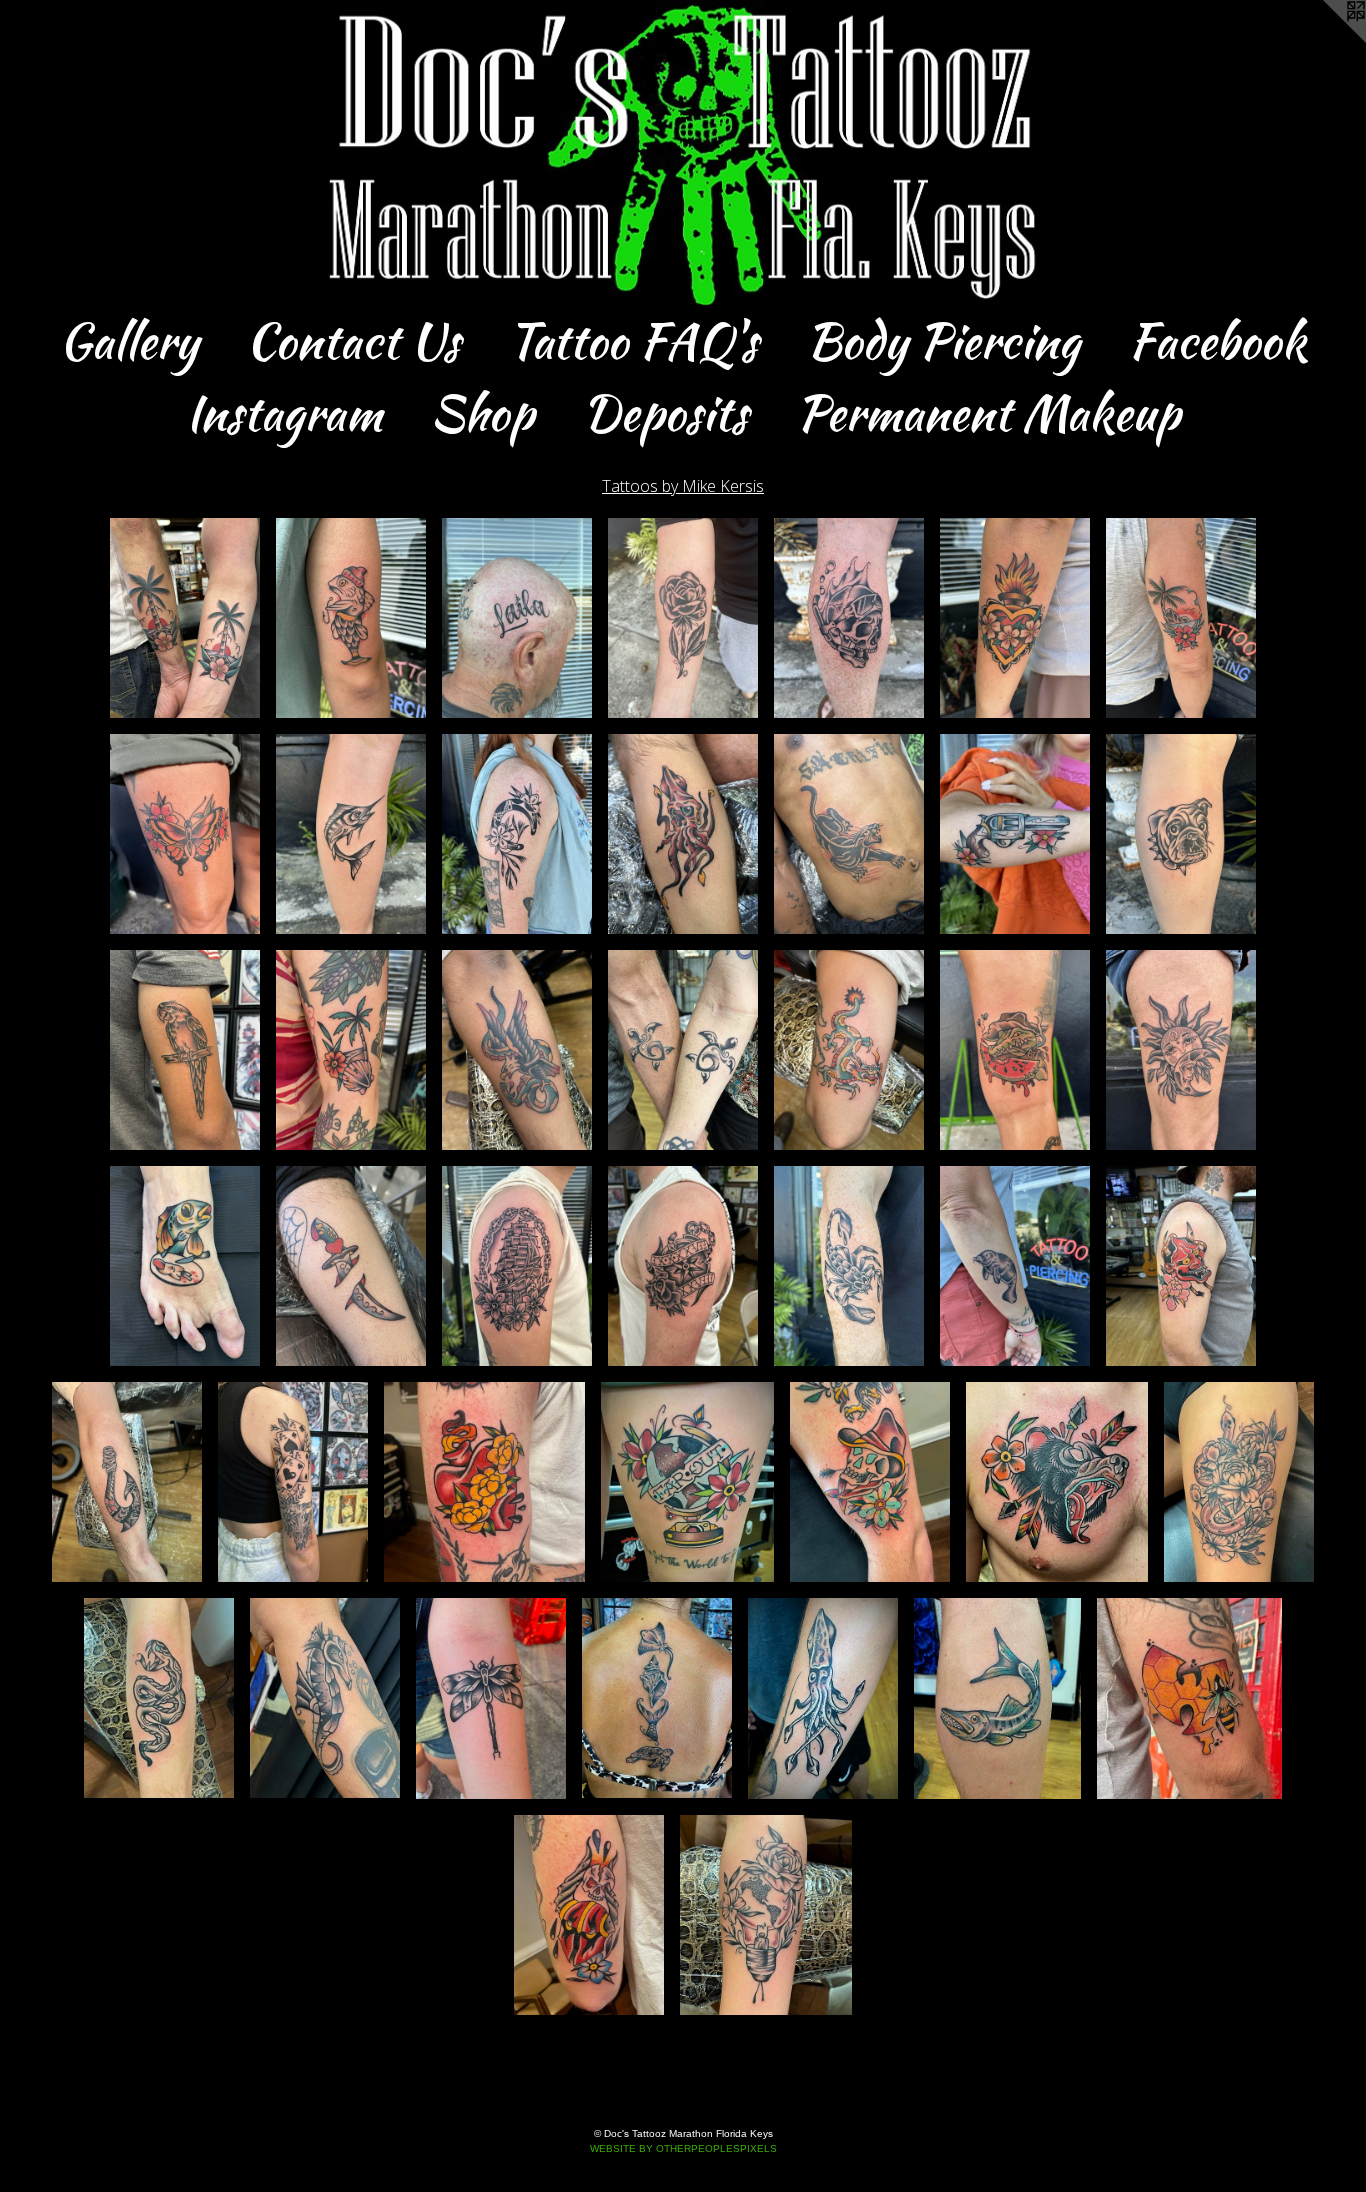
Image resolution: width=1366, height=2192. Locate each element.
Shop (482, 413)
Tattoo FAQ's (633, 341)
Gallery (128, 341)
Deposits (665, 413)
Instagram (284, 413)
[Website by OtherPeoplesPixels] (1326, 40)
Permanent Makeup (988, 413)
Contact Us (353, 341)
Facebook (1217, 341)
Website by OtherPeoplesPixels (683, 2148)
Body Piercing (943, 341)
